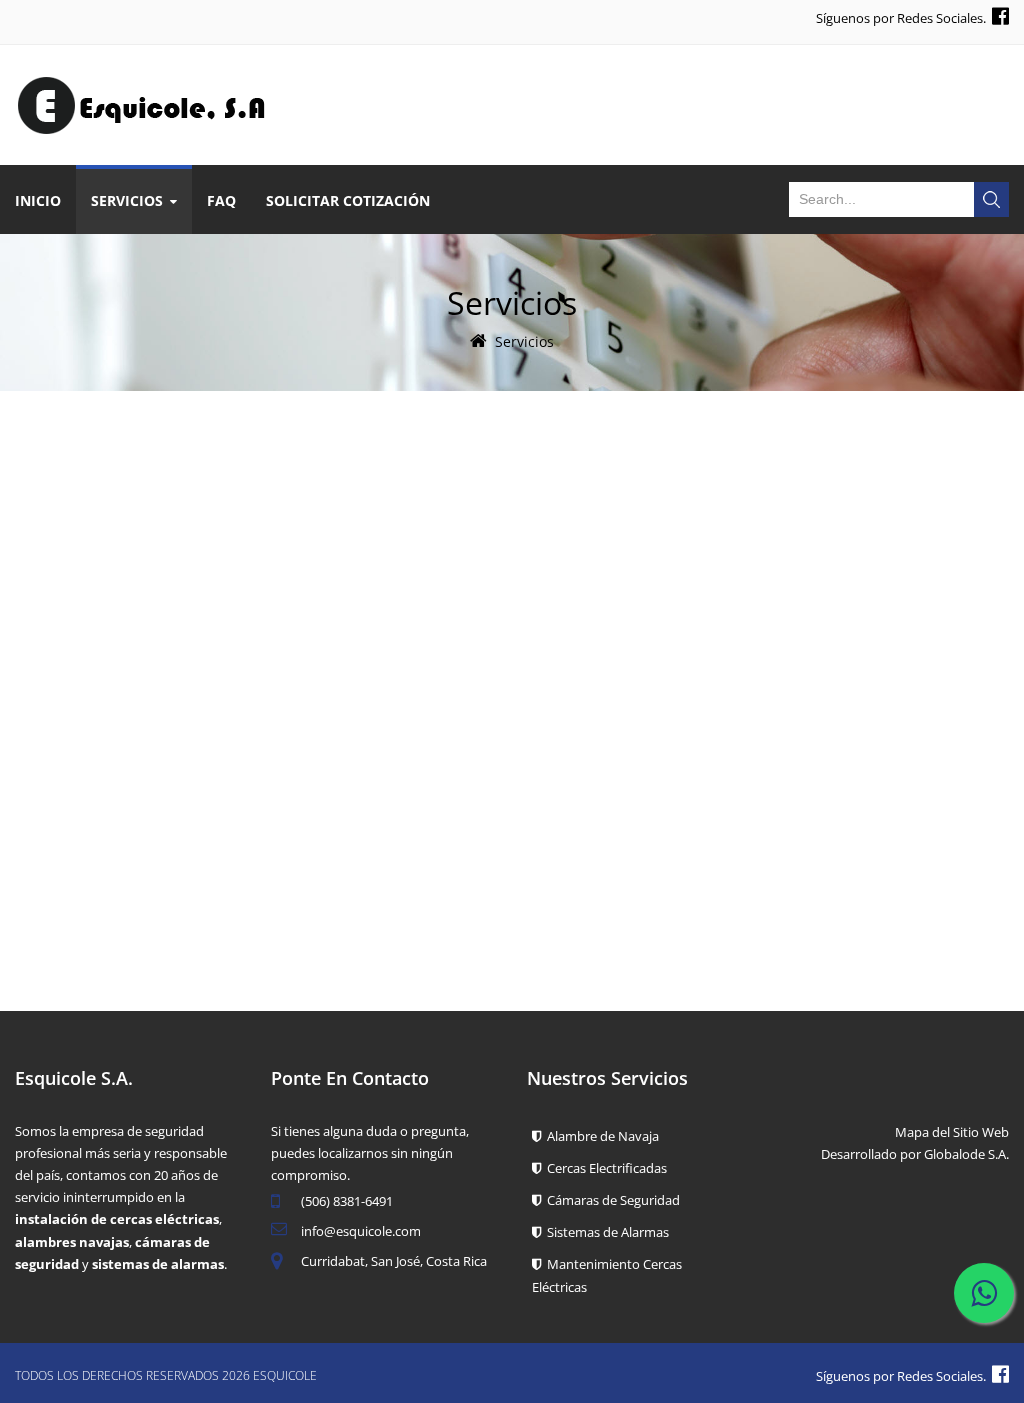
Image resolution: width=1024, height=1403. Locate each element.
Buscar (991, 199)
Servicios (524, 341)
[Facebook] (1000, 15)
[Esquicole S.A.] (142, 83)
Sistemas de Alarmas (605, 1232)
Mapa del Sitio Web (952, 1132)
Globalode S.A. (966, 1154)
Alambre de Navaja (600, 1136)
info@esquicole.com (361, 1231)
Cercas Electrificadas (604, 1168)
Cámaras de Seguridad (610, 1200)
